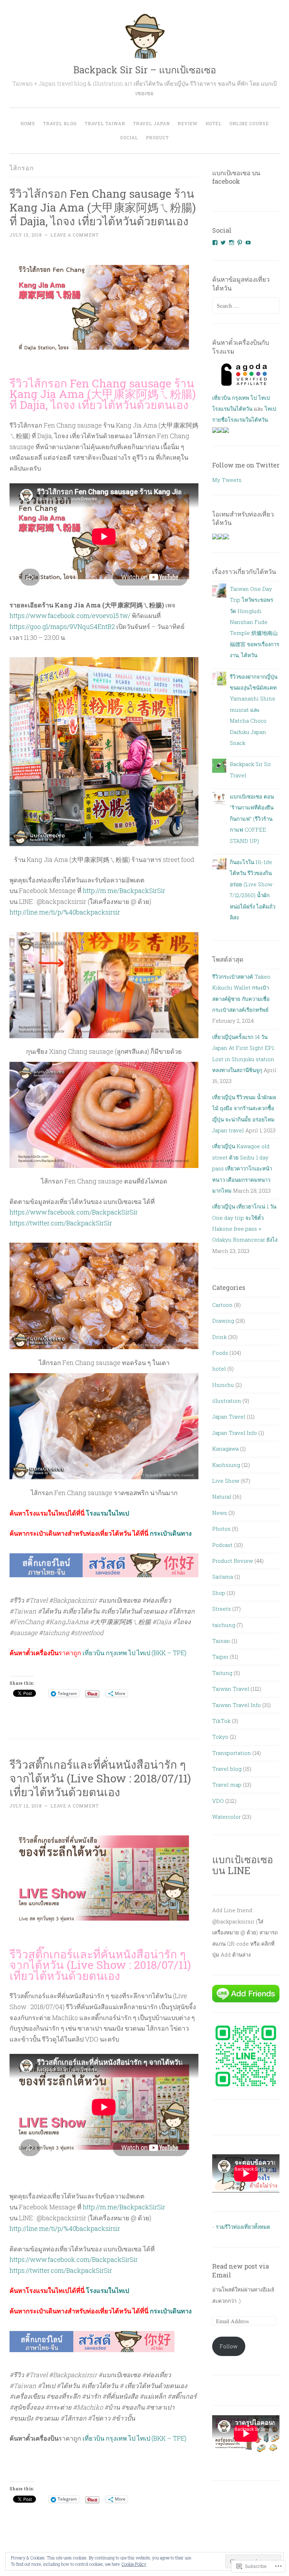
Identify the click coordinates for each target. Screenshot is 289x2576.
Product (157, 137)
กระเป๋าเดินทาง (171, 1533)
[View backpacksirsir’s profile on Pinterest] (240, 243)
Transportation (232, 1753)
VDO (218, 1801)
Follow (229, 2346)
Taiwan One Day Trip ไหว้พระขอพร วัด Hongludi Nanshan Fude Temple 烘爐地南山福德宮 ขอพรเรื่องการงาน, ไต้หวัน (254, 622)
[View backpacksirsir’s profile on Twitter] (223, 243)
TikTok (221, 1721)
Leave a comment (75, 235)
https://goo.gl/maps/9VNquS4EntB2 (62, 626)
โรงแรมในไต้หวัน (232, 409)
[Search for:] (246, 306)
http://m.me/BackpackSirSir (124, 891)
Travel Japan (151, 123)
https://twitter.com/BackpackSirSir (61, 1223)
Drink (219, 1337)
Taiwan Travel (231, 1689)
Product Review (233, 1561)
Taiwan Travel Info (236, 1705)
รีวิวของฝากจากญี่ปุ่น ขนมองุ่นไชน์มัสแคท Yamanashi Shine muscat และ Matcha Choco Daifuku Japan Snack (254, 710)
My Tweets (227, 480)
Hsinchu (223, 1385)
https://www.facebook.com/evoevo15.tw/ (70, 616)
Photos (221, 1529)
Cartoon (222, 1305)
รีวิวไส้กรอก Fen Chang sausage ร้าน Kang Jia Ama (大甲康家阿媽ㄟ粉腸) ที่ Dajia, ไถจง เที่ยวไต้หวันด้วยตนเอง (103, 207)
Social (129, 137)
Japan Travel (229, 1417)
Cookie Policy (134, 2564)
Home (28, 123)
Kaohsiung (226, 1465)
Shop (219, 1593)
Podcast (222, 1545)
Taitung (222, 1673)
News (220, 1513)
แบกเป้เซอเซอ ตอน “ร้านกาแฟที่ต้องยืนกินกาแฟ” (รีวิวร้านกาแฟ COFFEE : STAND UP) (252, 819)
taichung (224, 1625)
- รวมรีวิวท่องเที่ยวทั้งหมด (241, 2227)
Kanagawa (225, 1449)
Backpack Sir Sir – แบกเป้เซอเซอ (145, 70)
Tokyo (220, 1737)
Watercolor (226, 1817)
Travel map (227, 1785)
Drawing (223, 1321)
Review (188, 123)
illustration (227, 1401)
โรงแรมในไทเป (107, 1513)
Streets (222, 1609)
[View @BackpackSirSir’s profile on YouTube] (248, 243)
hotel (219, 1369)
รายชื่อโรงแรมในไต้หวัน (240, 420)
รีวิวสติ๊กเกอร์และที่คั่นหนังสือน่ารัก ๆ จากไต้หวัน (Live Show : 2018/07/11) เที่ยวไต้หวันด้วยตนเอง (100, 1778)
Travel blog (227, 1769)
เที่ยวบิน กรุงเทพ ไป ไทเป (241, 398)
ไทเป (270, 409)
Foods (220, 1353)
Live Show (226, 1481)
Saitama (223, 1577)
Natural (222, 1497)
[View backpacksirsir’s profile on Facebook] (215, 243)
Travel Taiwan (105, 123)
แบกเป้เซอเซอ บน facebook (236, 177)
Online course (249, 123)
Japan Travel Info (235, 1433)
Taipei (220, 1657)
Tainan (221, 1641)
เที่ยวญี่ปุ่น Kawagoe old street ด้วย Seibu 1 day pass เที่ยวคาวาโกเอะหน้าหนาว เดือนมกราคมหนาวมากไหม (242, 1168)
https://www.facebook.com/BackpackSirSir (74, 1212)
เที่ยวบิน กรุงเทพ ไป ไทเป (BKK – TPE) (134, 1653)
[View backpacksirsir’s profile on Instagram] (232, 243)
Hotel (214, 123)
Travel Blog (60, 123)
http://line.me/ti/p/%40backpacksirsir (65, 912)
